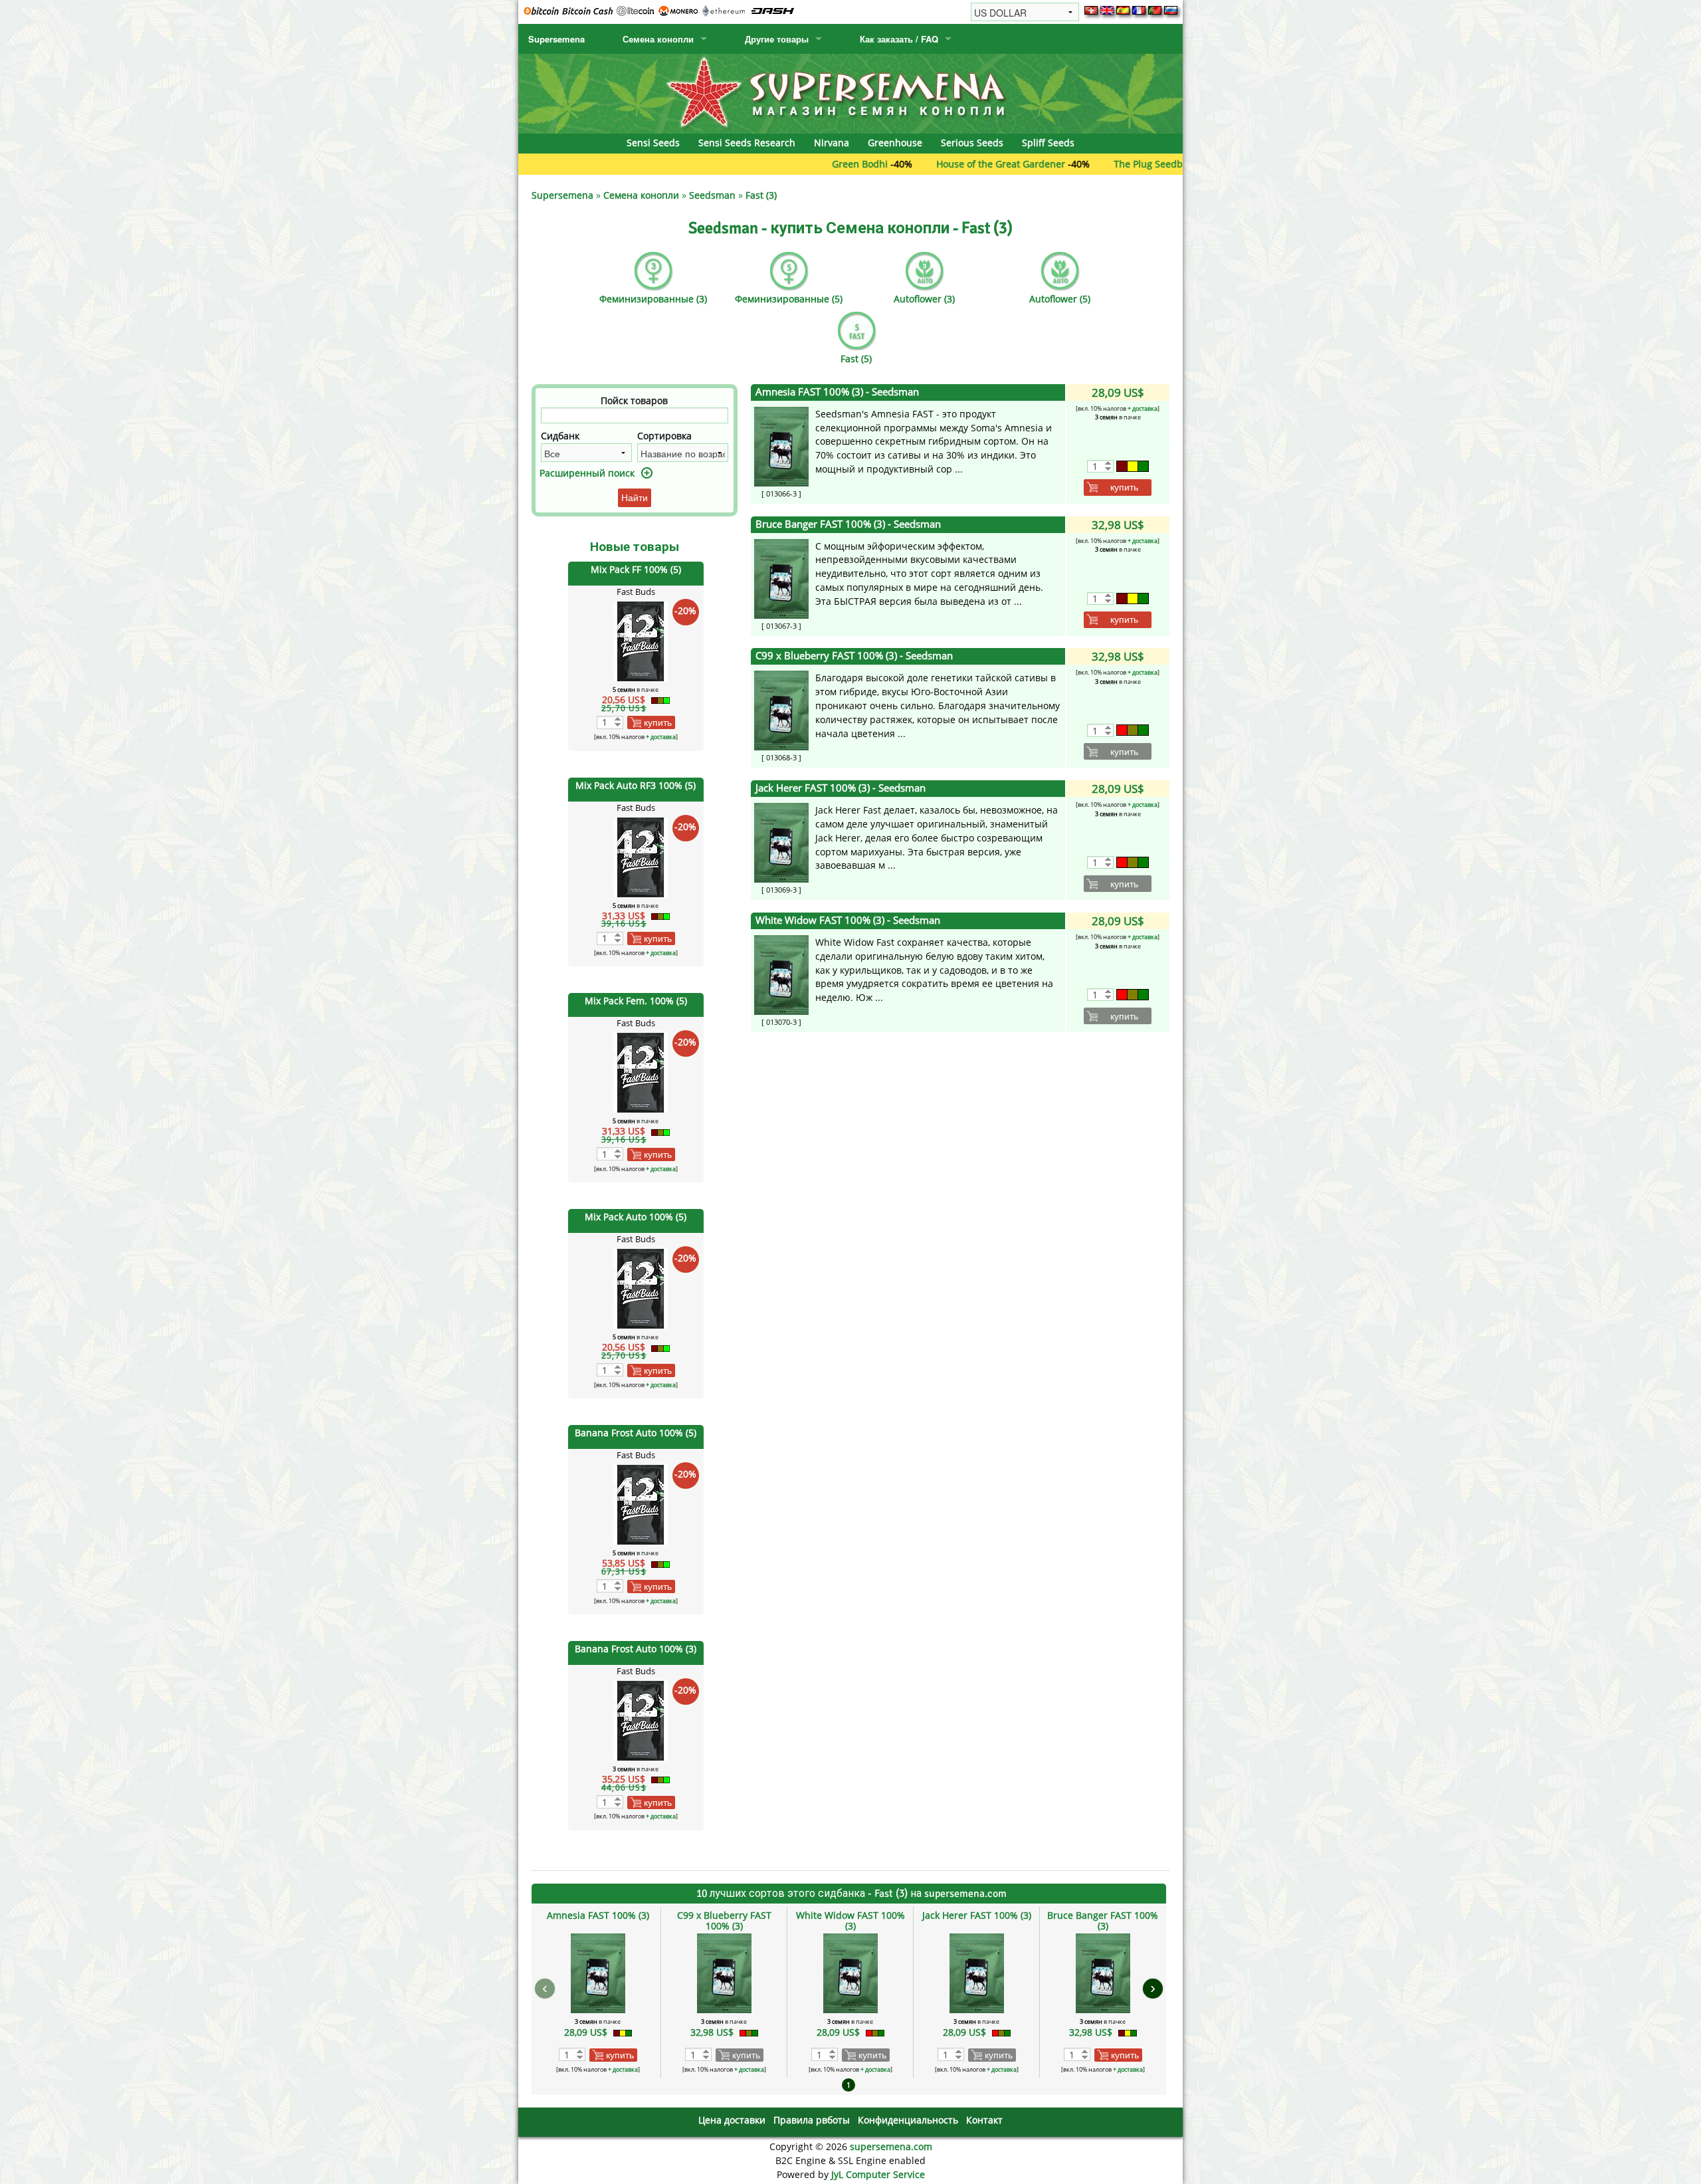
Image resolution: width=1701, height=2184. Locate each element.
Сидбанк (560, 436)
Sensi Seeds (653, 143)
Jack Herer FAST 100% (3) (841, 788)
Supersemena (556, 39)
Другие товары (777, 39)
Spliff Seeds (1048, 143)
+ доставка (661, 737)
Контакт (984, 2120)
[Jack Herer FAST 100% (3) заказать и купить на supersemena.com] (781, 842)
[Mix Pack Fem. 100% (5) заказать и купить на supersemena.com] (641, 1072)
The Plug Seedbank (1056, 164)
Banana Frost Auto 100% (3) (636, 1649)
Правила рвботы (812, 2120)
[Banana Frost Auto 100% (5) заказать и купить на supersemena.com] (641, 1504)
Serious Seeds (972, 143)
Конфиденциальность (908, 2120)
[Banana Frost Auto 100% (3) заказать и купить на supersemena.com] (641, 1720)
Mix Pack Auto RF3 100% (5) (636, 785)
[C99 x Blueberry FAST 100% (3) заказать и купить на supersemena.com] (781, 710)
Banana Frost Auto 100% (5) (636, 1433)
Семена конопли (658, 39)
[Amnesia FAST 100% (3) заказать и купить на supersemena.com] (781, 446)
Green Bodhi (760, 164)
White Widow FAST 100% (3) (848, 920)
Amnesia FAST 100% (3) (837, 392)
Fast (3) (761, 195)
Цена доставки (732, 2120)
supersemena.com (891, 2146)
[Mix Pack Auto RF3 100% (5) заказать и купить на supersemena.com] (641, 856)
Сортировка (664, 436)
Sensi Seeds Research (747, 143)
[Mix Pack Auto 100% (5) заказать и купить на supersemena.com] (641, 1288)
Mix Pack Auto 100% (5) (636, 1217)
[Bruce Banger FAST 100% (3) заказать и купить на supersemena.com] (781, 577)
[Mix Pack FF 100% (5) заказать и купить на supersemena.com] (641, 640)
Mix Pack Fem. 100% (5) (636, 1001)
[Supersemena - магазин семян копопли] (850, 93)
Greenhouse (895, 143)
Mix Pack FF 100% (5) (636, 569)
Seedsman (712, 195)
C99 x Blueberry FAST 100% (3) (854, 656)
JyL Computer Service (878, 2174)
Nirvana (832, 143)
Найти (635, 498)
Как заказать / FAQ (899, 39)
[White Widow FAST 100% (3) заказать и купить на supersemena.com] (781, 974)
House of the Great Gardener (901, 164)
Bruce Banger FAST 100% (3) (848, 524)
